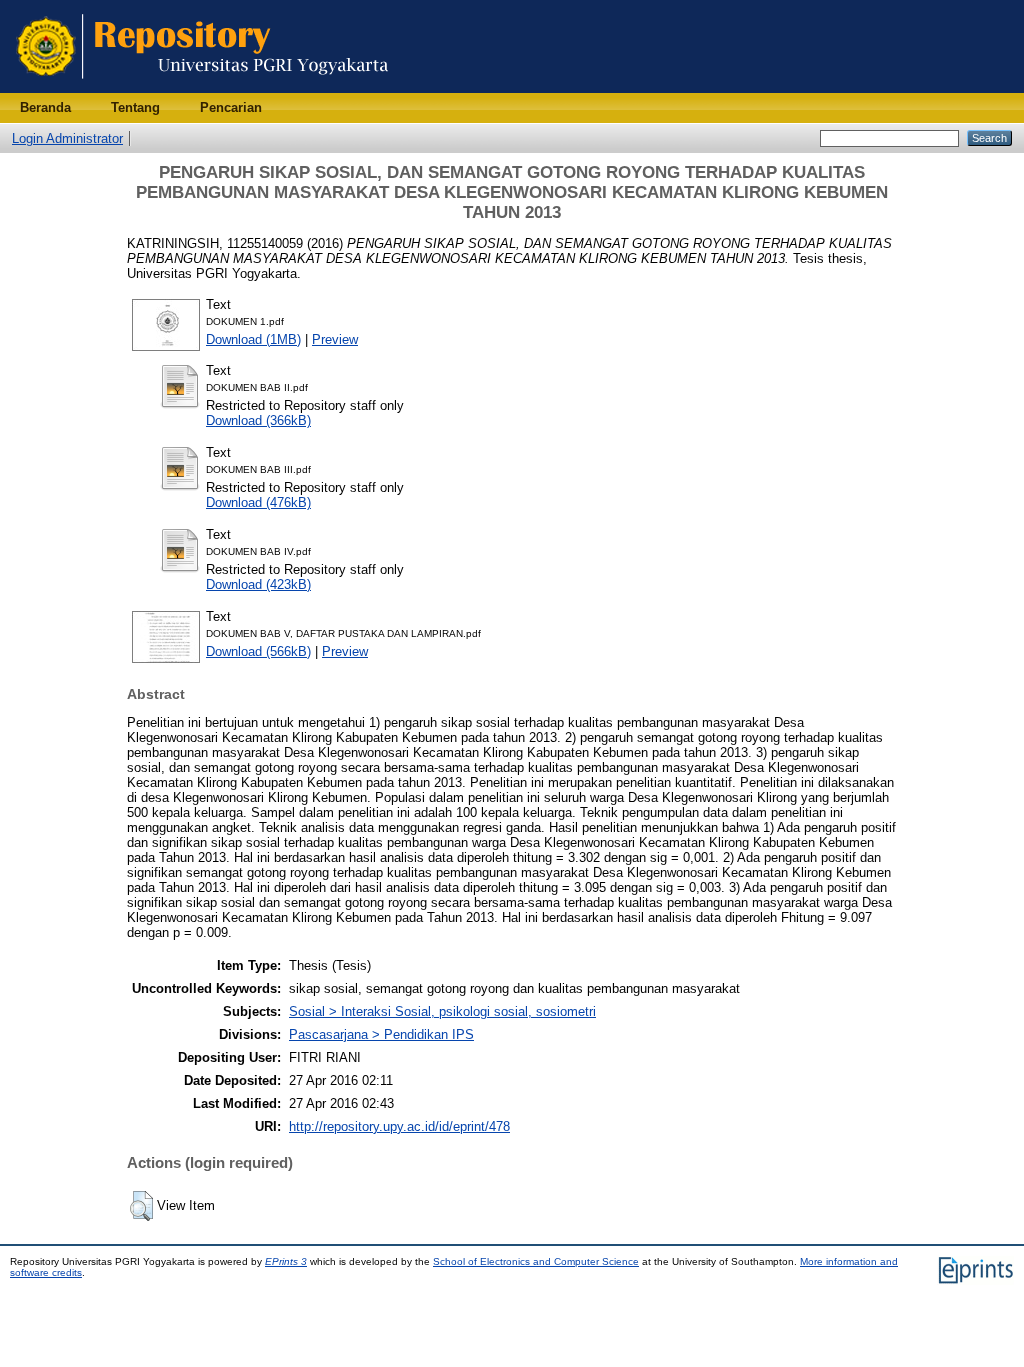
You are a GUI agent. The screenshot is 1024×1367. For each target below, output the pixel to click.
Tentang (135, 107)
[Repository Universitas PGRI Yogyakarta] (202, 88)
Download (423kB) (258, 584)
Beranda (45, 107)
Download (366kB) (258, 420)
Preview (335, 339)
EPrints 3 (286, 1261)
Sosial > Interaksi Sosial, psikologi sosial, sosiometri (442, 1011)
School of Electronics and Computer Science (536, 1261)
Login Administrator (67, 138)
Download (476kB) (258, 502)
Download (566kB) (258, 651)
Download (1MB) (253, 339)
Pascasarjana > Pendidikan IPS (381, 1034)
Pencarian (231, 107)
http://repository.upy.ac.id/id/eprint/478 (399, 1126)
